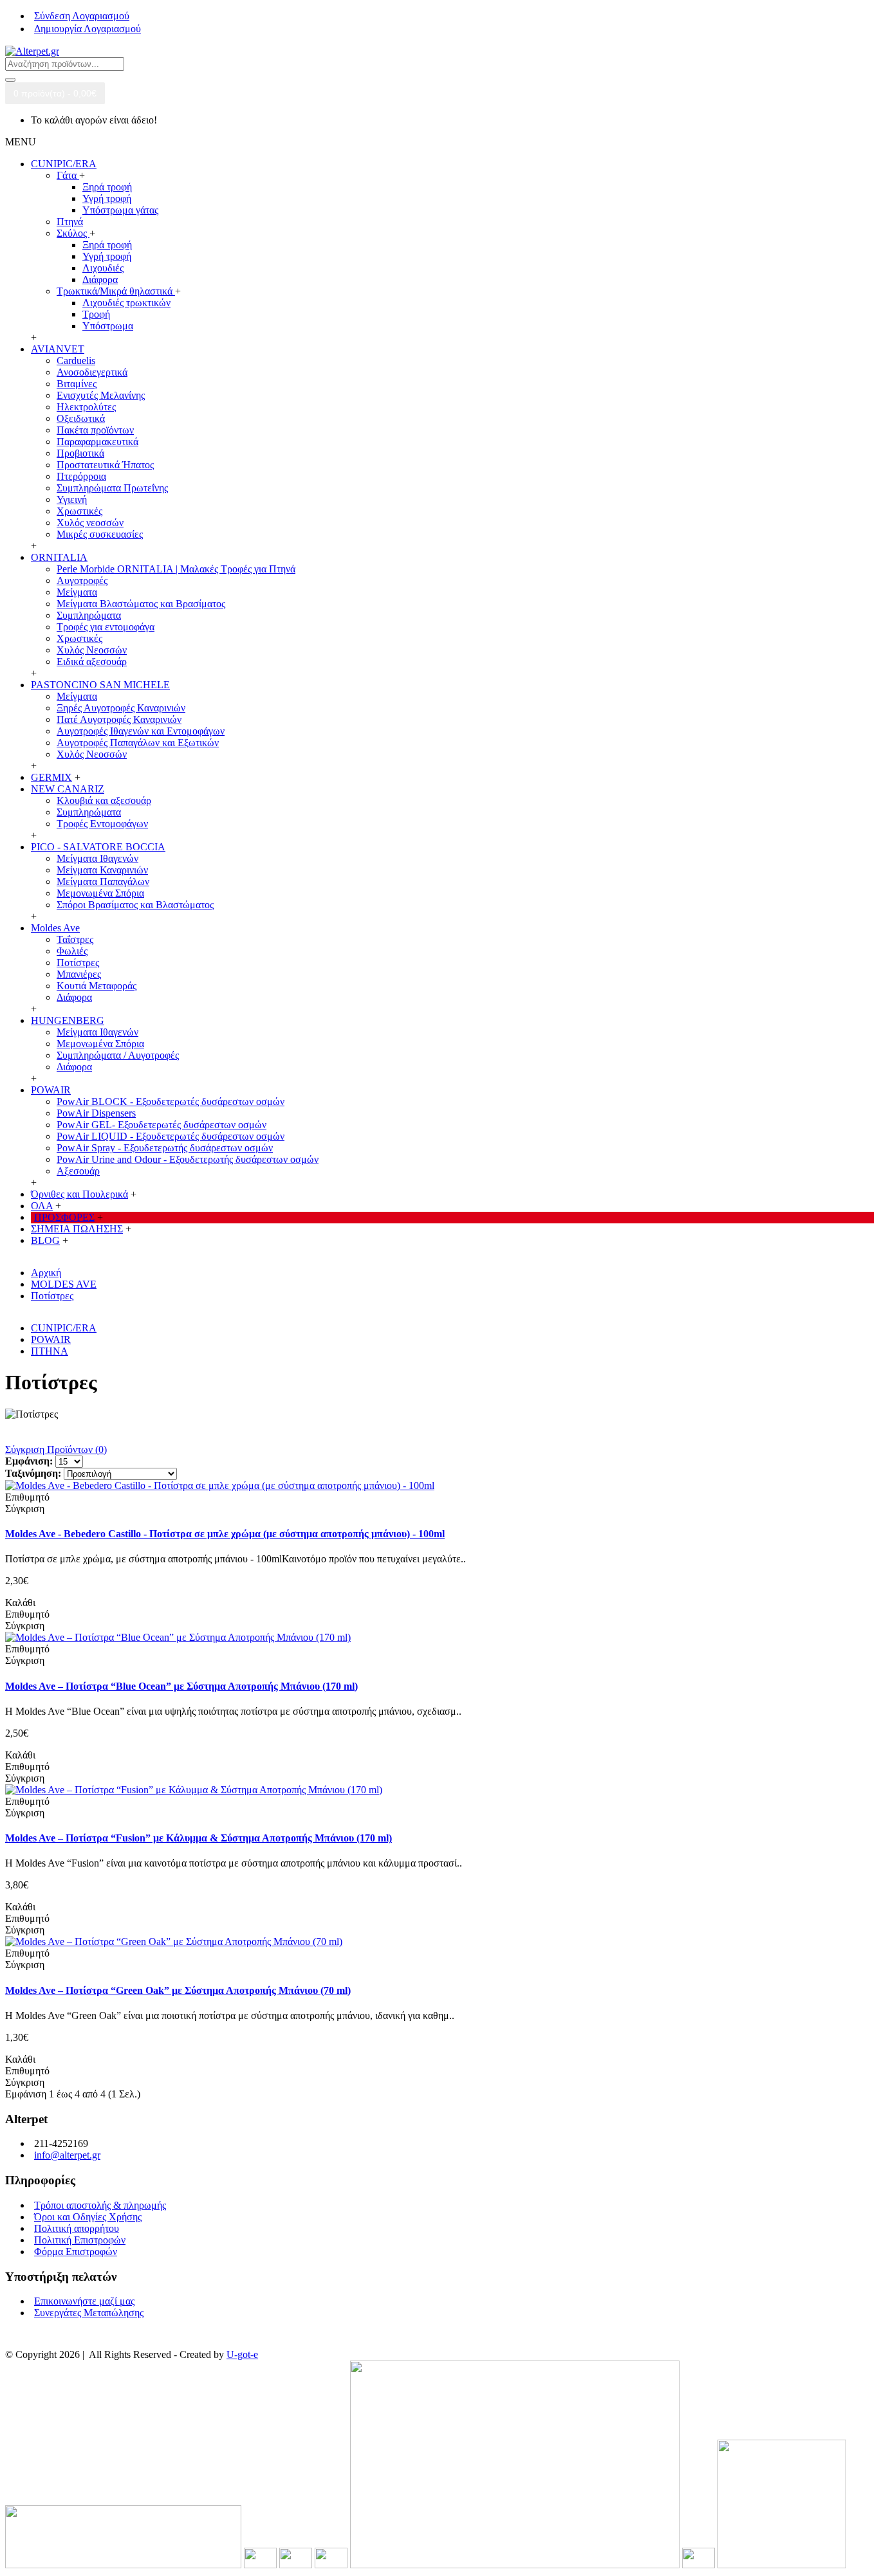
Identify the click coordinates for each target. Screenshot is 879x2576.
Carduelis (76, 361)
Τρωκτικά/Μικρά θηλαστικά (116, 291)
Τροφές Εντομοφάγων (102, 824)
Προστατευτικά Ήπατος (105, 465)
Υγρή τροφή (107, 198)
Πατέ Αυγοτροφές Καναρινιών (119, 719)
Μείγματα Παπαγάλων (103, 882)
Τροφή (96, 314)
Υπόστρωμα (108, 326)
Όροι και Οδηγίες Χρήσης (88, 2217)
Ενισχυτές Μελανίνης (101, 395)
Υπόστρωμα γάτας (120, 210)
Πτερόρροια (81, 476)
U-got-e (242, 2354)
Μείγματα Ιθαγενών (97, 858)
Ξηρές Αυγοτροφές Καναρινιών (121, 708)
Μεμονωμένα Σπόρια (100, 893)
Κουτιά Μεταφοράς (97, 986)
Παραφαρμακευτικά (97, 442)
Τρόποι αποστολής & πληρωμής (100, 2205)
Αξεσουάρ (78, 1171)
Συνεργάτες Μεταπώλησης (89, 2313)
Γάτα (68, 175)
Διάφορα (100, 279)
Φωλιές (72, 951)
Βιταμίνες (77, 384)
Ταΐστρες (75, 939)
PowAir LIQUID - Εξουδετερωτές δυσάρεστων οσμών (171, 1136)
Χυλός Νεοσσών (92, 650)
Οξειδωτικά (81, 418)
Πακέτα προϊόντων (95, 430)
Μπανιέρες (79, 974)
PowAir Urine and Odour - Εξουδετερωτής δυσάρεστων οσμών (188, 1159)
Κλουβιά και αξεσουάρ (104, 800)
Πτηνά (70, 222)
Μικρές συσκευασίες (100, 534)
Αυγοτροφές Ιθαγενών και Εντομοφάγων (141, 731)
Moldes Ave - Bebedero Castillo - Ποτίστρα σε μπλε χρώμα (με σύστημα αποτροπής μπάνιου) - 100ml (225, 1534)
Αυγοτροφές (82, 580)
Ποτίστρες (78, 963)
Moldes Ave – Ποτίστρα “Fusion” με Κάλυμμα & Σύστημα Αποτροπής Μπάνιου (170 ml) (199, 1838)
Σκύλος (73, 233)
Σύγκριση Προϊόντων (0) (56, 1449)
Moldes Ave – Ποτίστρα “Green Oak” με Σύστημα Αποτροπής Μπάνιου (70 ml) (178, 1990)
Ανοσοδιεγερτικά (92, 372)
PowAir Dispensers (96, 1113)
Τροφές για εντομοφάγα (106, 627)
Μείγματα (77, 592)
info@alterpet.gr (67, 2155)
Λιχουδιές (103, 268)
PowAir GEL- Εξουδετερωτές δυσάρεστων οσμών (162, 1125)
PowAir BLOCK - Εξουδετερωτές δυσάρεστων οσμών (171, 1101)
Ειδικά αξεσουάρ (92, 662)
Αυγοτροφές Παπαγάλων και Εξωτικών (138, 743)
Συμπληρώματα (89, 615)
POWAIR (51, 1339)
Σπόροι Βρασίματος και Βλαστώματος (135, 905)
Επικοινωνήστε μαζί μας (84, 2301)
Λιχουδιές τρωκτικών (126, 303)
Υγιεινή (72, 499)
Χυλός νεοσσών (90, 523)
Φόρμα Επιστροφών (76, 2252)
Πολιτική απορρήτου (77, 2228)
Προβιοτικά (80, 453)
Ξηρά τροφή (107, 187)
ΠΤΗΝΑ (50, 1351)
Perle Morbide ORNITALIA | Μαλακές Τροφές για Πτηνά (176, 569)
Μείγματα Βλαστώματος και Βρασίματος (141, 604)
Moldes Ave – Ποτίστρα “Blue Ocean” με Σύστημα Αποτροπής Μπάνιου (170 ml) (181, 1686)
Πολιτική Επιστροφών (80, 2240)
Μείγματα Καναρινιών (102, 870)
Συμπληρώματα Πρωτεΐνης (112, 488)
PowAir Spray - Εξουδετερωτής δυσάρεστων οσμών (165, 1148)
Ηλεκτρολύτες (86, 407)
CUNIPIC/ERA (64, 1328)
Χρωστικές (79, 511)
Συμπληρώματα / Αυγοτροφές (118, 1055)
